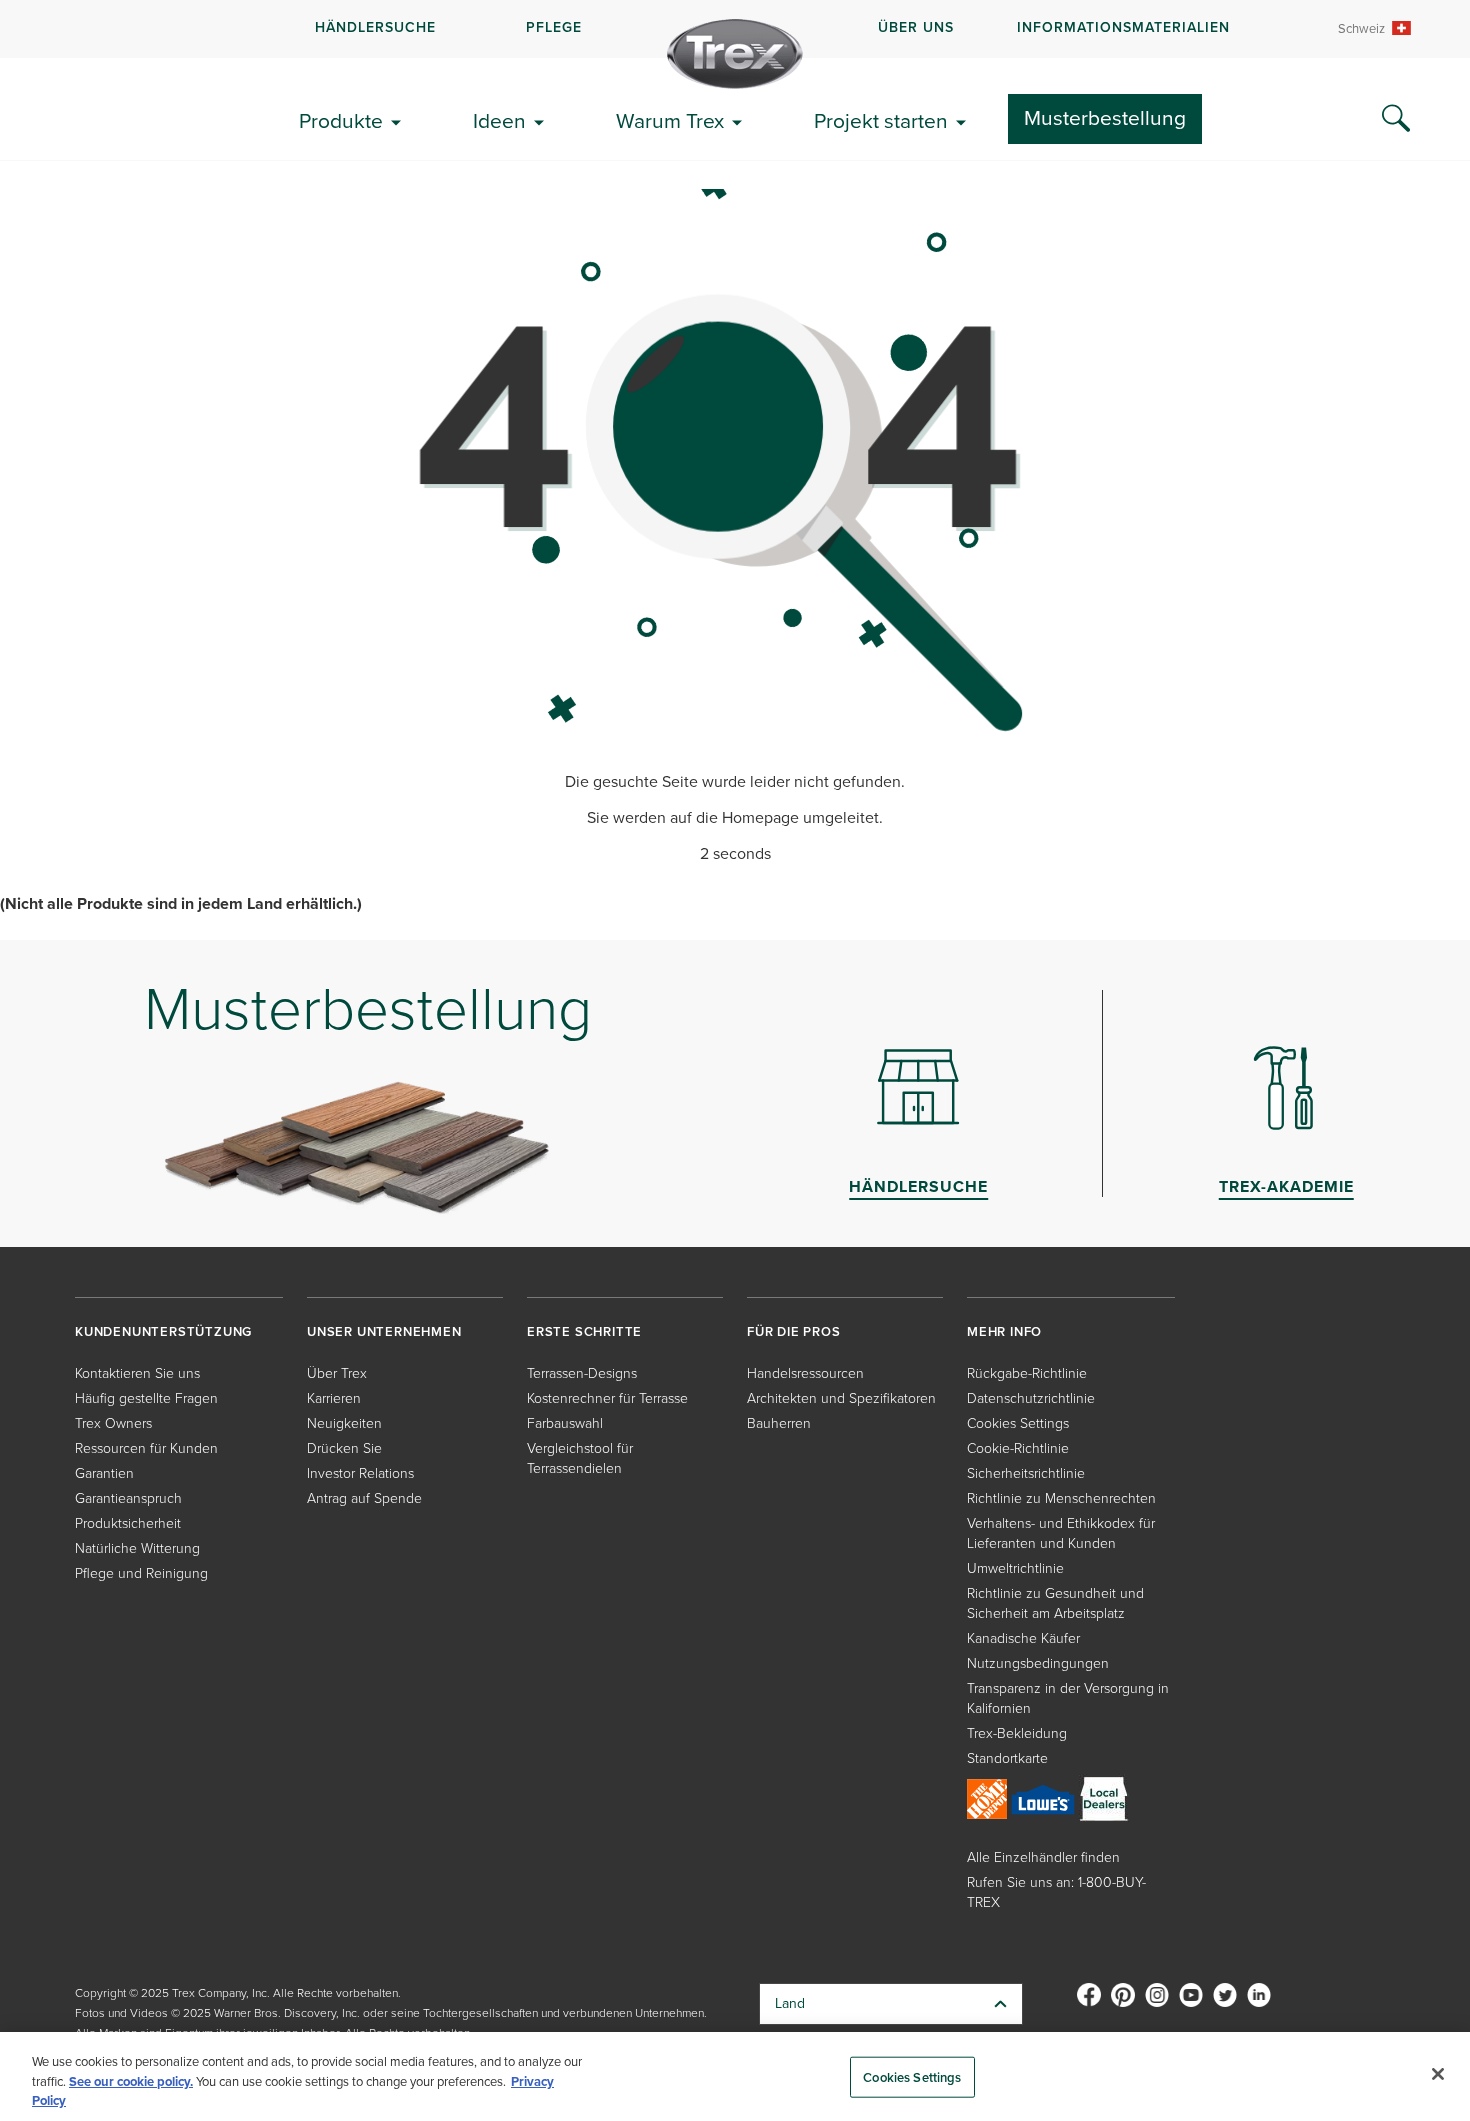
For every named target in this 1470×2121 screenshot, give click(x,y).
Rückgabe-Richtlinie (1027, 1373)
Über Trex (337, 1373)
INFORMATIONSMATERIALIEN (1123, 27)
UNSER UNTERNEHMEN (384, 1331)
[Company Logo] (735, 54)
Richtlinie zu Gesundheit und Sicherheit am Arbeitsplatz (1055, 1603)
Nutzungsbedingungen (1038, 1663)
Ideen (499, 120)
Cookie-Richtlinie (1018, 1448)
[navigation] (735, 29)
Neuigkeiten (344, 1423)
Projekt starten (881, 120)
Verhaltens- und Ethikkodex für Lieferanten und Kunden (1061, 1533)
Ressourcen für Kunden (146, 1448)
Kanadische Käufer (1023, 1638)
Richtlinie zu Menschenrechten (1061, 1498)
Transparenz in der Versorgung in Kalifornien (1068, 1698)
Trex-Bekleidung (1017, 1733)
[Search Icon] (1396, 119)
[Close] (1438, 2074)
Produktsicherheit (128, 1523)
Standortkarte (1007, 1758)
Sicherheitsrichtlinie (1026, 1473)
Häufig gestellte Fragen (146, 1398)
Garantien (104, 1473)
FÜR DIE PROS (794, 1331)
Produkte (341, 120)
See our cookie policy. (131, 2081)
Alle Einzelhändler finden (1043, 1857)
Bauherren (779, 1423)
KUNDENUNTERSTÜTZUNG (163, 1331)
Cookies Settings (912, 2076)
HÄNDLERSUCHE (375, 27)
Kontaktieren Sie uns (137, 1373)
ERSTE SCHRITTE (584, 1331)
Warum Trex (670, 120)
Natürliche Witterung (137, 1548)
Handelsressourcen (805, 1373)
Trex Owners (113, 1423)
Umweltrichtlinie (1015, 1568)
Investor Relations (360, 1473)
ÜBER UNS (916, 27)
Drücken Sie (344, 1448)
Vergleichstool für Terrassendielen (580, 1458)
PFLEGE (554, 27)
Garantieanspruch (128, 1498)
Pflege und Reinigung (141, 1573)
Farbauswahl (565, 1423)
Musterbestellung (1105, 117)
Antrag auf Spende (364, 1498)
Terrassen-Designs (582, 1373)
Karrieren (334, 1398)
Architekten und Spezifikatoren (841, 1398)
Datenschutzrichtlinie (1031, 1398)
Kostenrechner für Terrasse (607, 1398)
